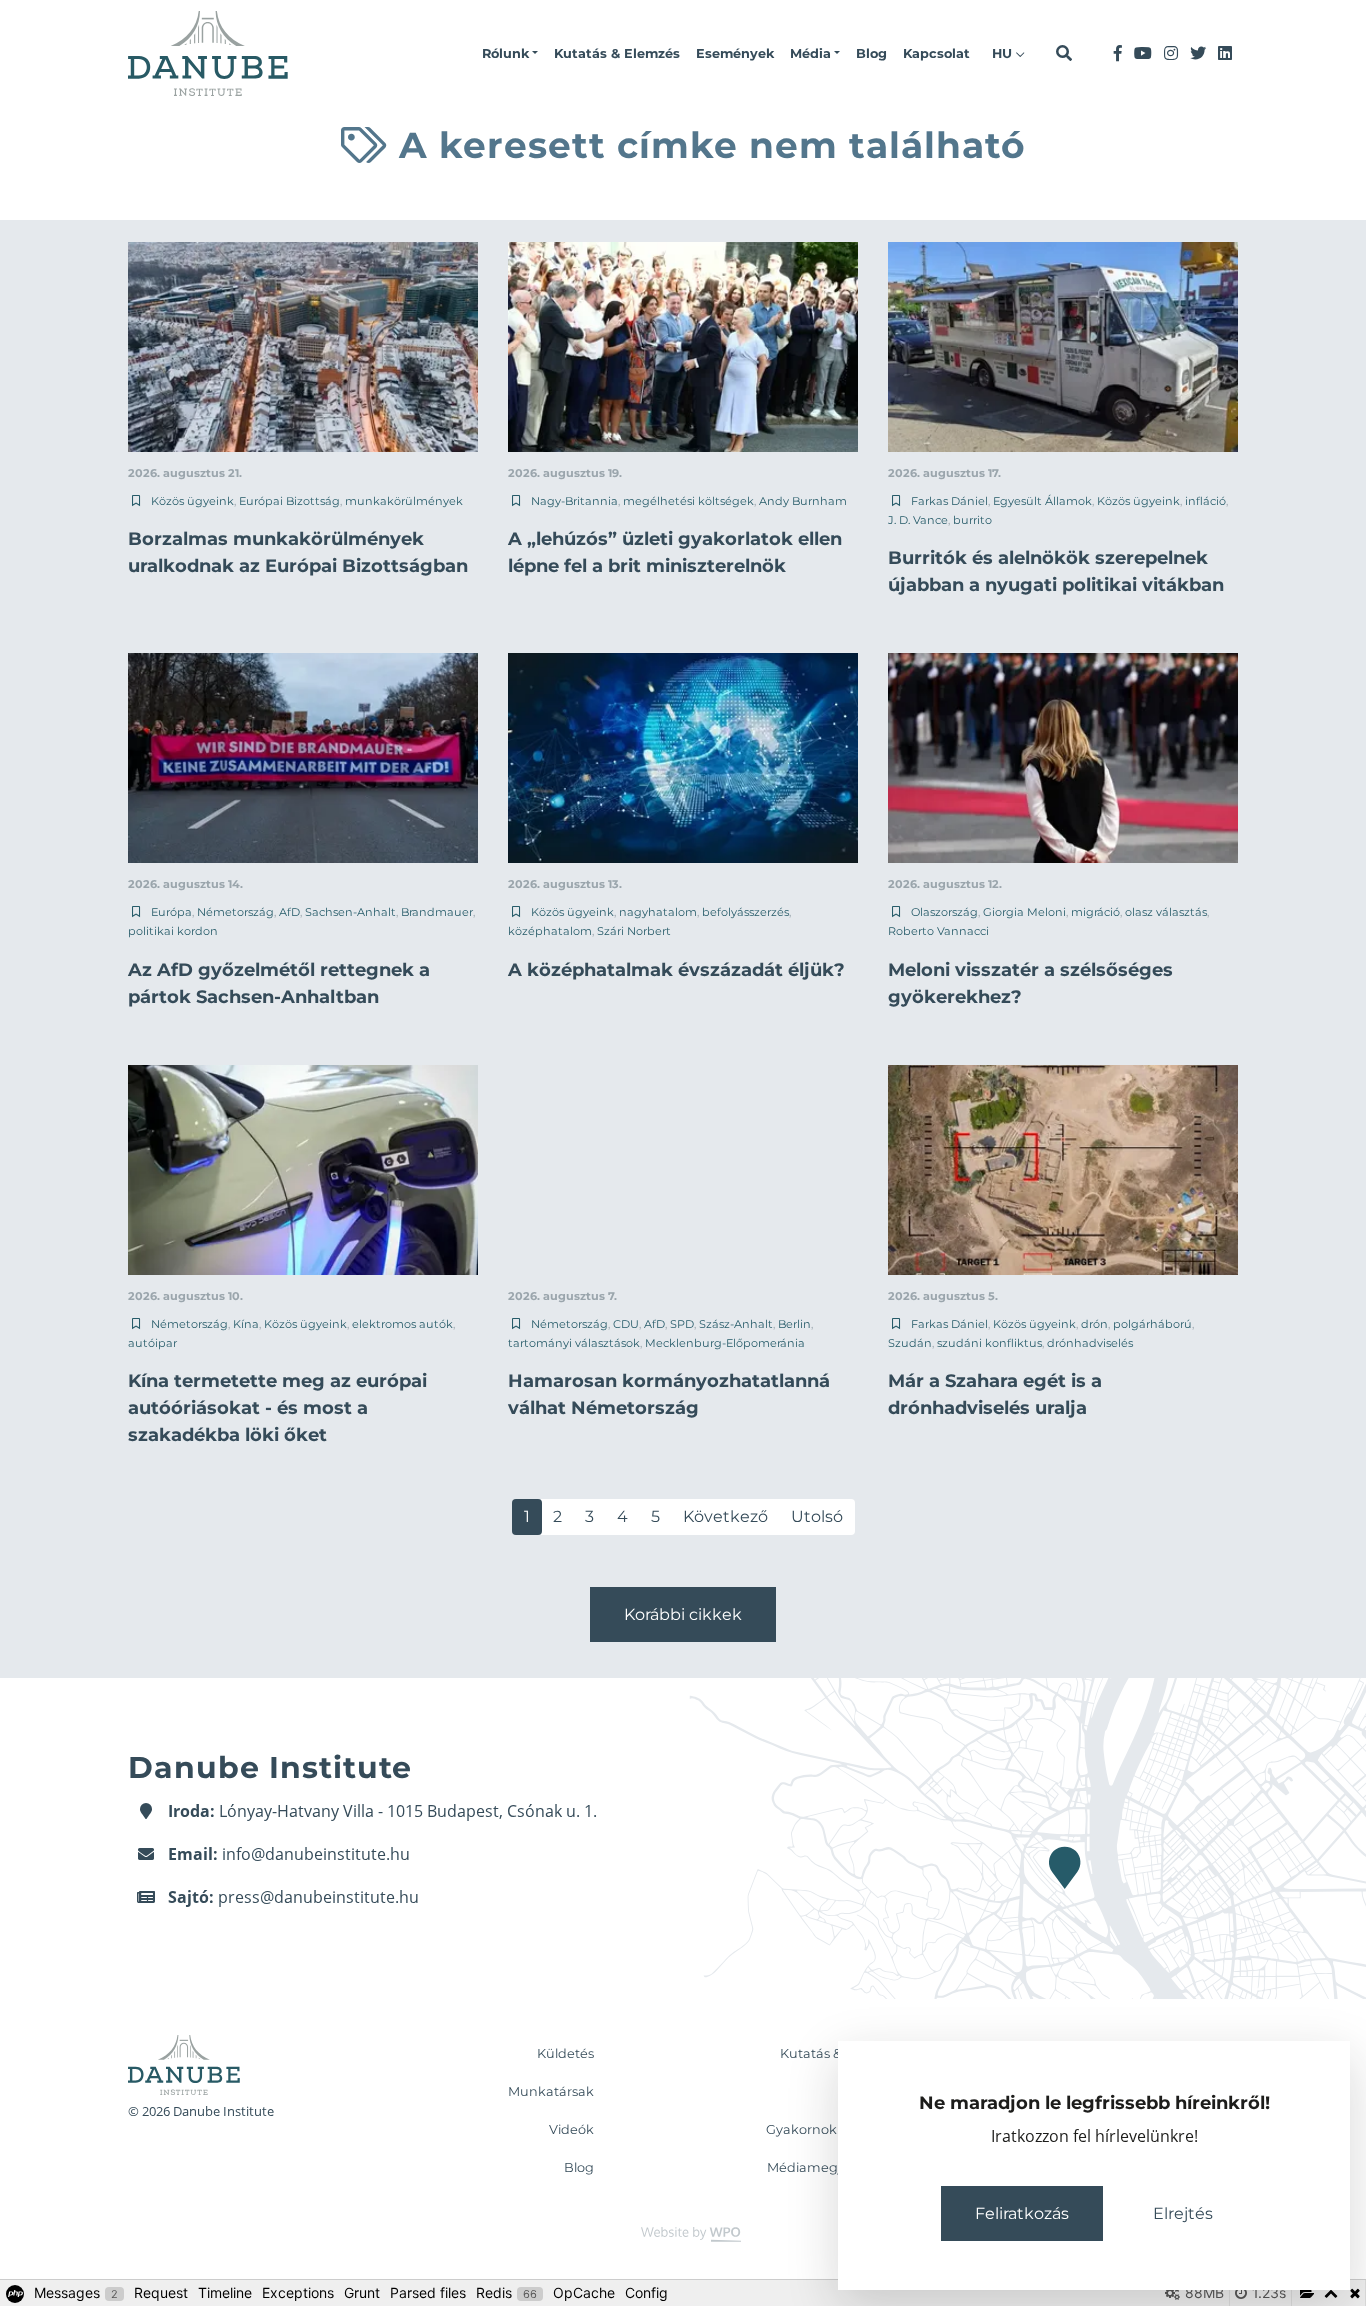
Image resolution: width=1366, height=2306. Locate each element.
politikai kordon (173, 931)
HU (1004, 53)
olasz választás (1166, 912)
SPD (682, 1324)
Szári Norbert (634, 931)
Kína (246, 1324)
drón (1094, 1324)
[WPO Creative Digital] (683, 2232)
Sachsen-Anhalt (350, 912)
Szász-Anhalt (736, 1324)
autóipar (152, 1343)
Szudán (910, 1343)
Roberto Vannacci (938, 931)
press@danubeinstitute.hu (318, 1897)
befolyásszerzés (745, 912)
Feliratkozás (1022, 2213)
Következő (725, 1516)
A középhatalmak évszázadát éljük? (676, 970)
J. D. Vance (918, 520)
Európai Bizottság (289, 501)
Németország (235, 912)
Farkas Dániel (949, 501)
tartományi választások (574, 1343)
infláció (1205, 501)
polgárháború (1152, 1324)
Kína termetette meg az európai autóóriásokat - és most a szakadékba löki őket (277, 1408)
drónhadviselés (1090, 1343)
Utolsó (817, 1516)
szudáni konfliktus (989, 1343)
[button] (510, 54)
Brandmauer (437, 912)
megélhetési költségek (688, 501)
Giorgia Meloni (1024, 912)
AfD (289, 912)
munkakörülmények (404, 501)
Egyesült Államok (1042, 501)
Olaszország (944, 912)
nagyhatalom (658, 912)
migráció (1095, 912)
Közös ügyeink (192, 501)
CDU (626, 1324)
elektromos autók (402, 1324)
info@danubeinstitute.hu (316, 1854)
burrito (972, 520)
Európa (171, 912)
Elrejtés (1183, 2213)
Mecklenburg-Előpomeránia (725, 1343)
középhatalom (550, 931)
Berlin (794, 1324)
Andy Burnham (803, 501)
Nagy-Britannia (574, 501)
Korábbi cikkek (683, 1614)
